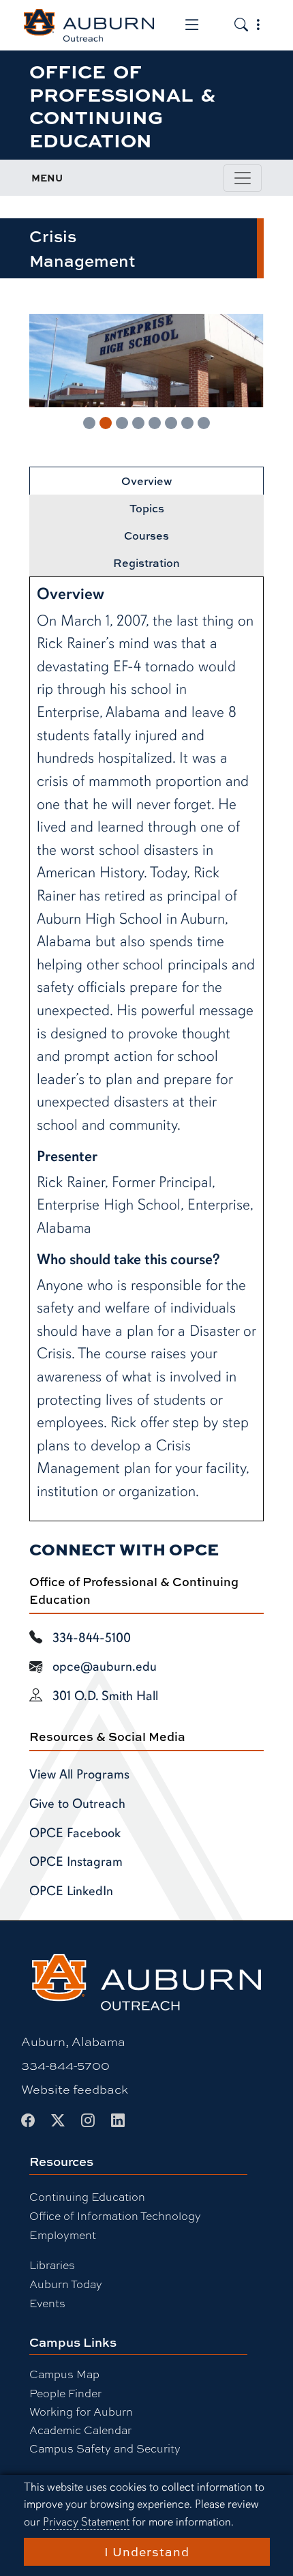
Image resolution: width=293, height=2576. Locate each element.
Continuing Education (87, 2196)
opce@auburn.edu (105, 1667)
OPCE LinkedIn (71, 1891)
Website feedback (75, 2089)
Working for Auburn (81, 2411)
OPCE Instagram (76, 1862)
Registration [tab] (146, 563)
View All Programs (79, 1774)
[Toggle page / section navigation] (243, 178)
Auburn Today (66, 2284)
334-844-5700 (65, 2065)
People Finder (65, 2393)
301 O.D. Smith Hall (105, 1696)
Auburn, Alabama (73, 2041)
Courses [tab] (146, 536)
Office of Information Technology (115, 2215)
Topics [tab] (147, 508)
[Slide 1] (89, 423)
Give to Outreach (77, 1804)
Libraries (52, 2265)
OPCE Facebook (75, 1833)
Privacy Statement (86, 2522)
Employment (63, 2235)
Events (47, 2303)
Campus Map (64, 2374)
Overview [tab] (147, 481)
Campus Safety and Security (105, 2448)
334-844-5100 (92, 1638)
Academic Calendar (80, 2430)
